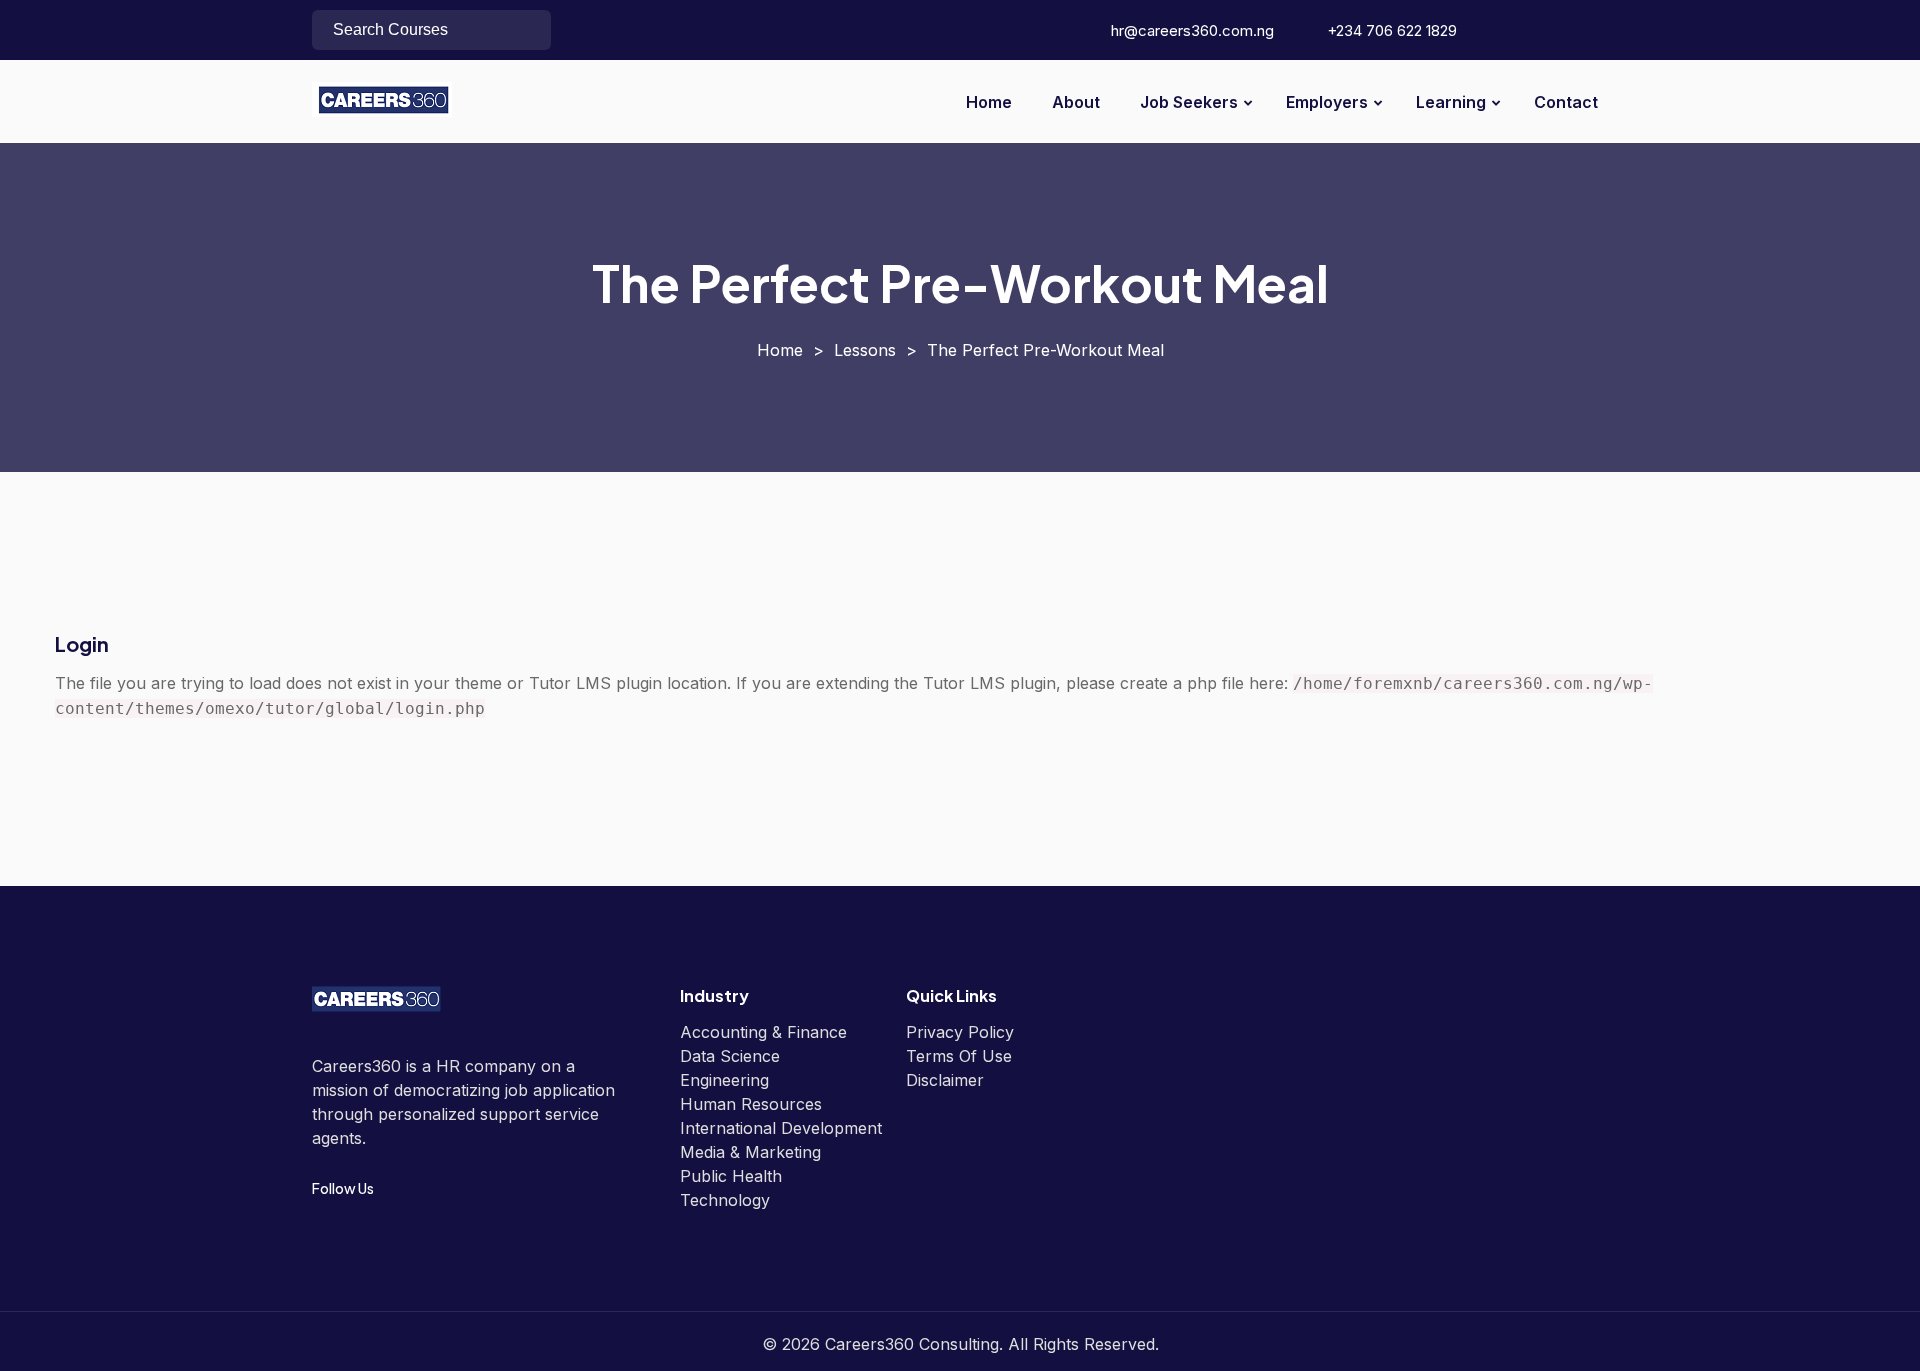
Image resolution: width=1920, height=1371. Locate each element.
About (1076, 102)
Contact (1566, 102)
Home (989, 102)
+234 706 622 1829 (1390, 30)
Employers (1327, 102)
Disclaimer (945, 1080)
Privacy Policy (960, 1032)
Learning (1451, 102)
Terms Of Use (959, 1056)
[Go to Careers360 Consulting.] (780, 350)
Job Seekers (1189, 102)
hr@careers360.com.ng (1190, 30)
